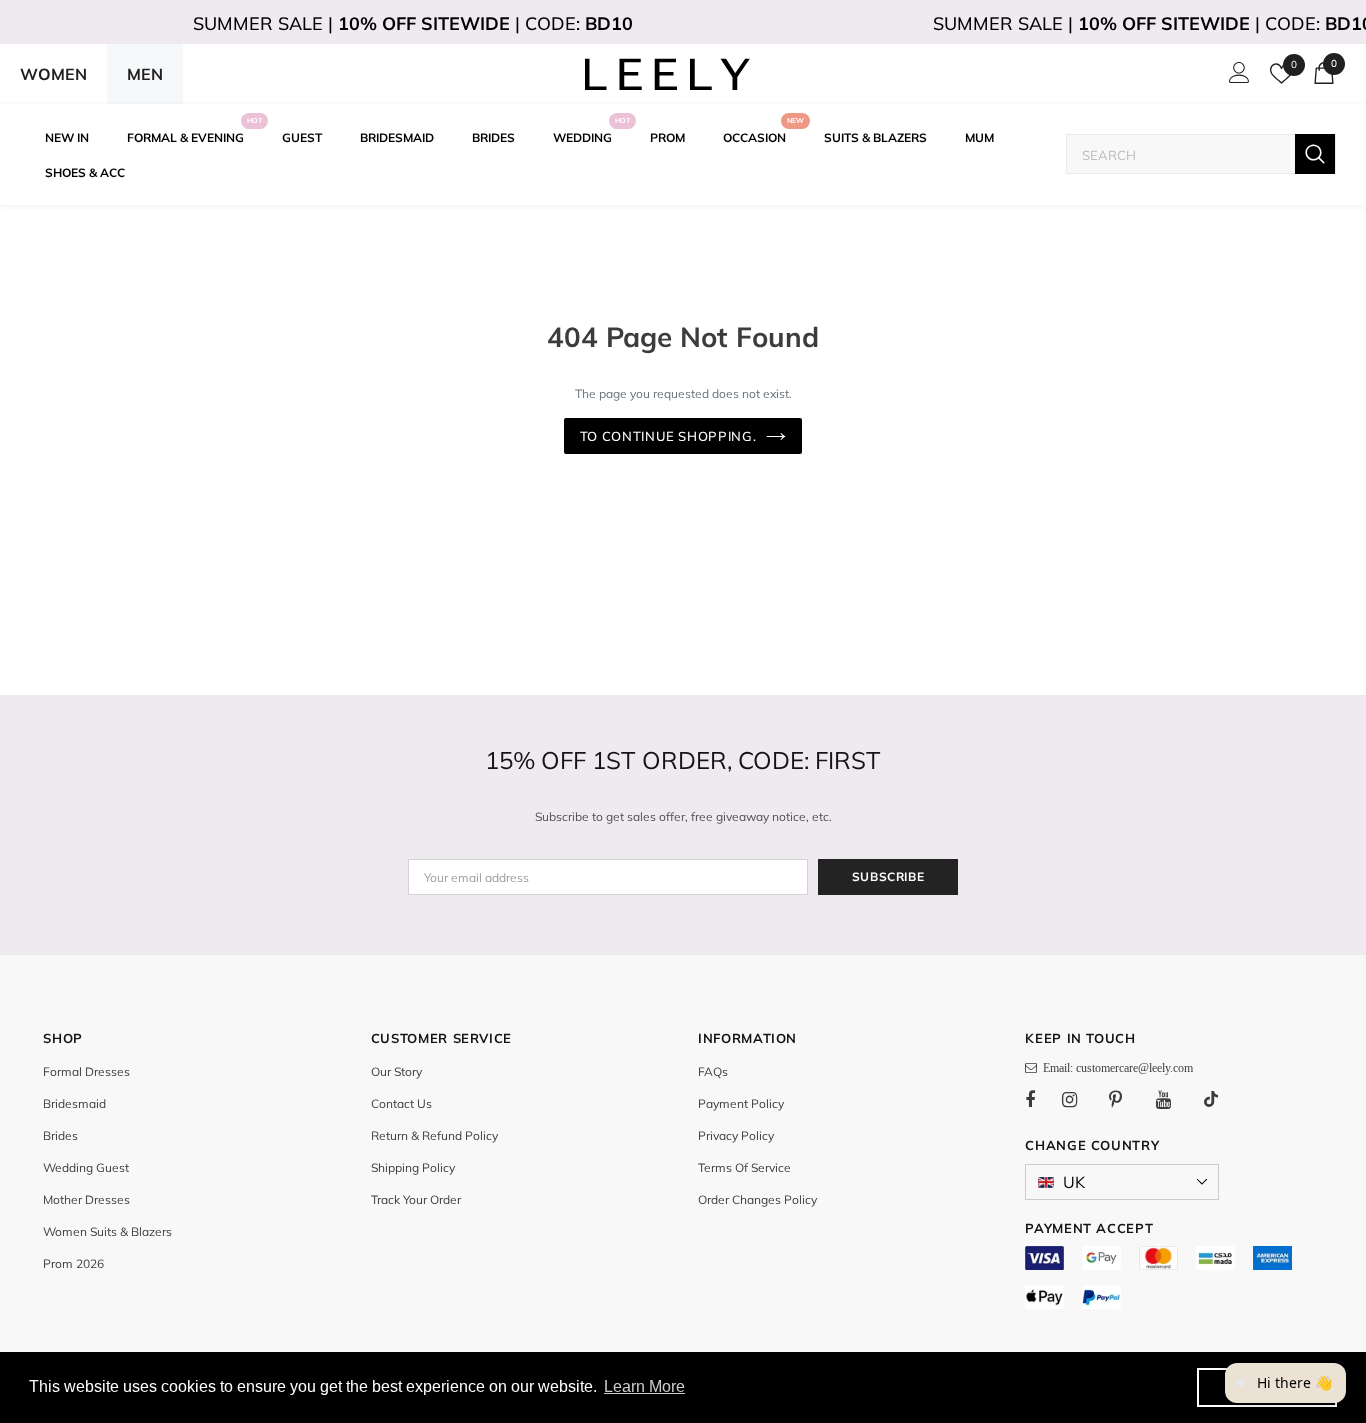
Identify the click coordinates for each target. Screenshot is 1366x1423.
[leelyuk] (668, 74)
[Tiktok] (1221, 1099)
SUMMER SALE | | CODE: (413, 23)
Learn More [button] (644, 1386)
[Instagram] (1080, 1099)
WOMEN (53, 74)
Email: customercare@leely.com (1115, 1068)
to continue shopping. (668, 436)
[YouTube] (1174, 1099)
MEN (145, 74)
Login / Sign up (1236, 78)
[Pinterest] (1127, 1099)
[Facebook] (1043, 1099)
